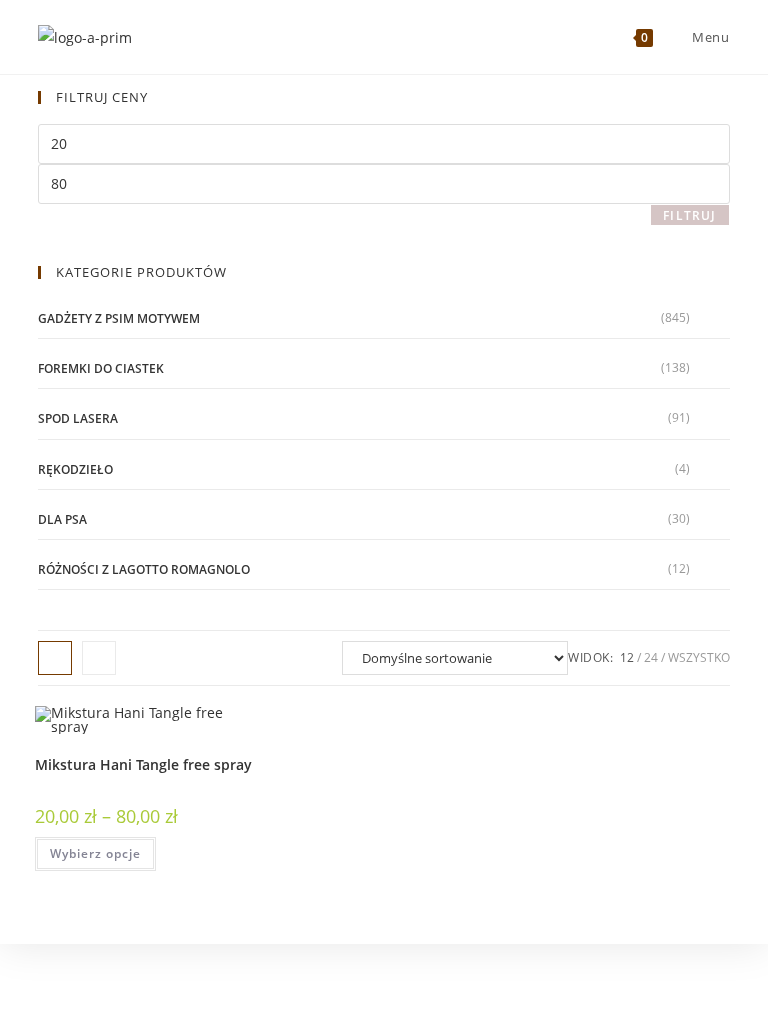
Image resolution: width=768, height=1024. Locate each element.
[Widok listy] (99, 658)
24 (651, 657)
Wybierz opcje (95, 853)
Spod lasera (78, 418)
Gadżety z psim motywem (119, 318)
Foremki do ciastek (101, 368)
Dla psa (62, 519)
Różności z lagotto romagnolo (144, 569)
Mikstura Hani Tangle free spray (143, 764)
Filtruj (689, 215)
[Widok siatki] (55, 658)
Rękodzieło (75, 469)
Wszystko (699, 657)
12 (627, 657)
